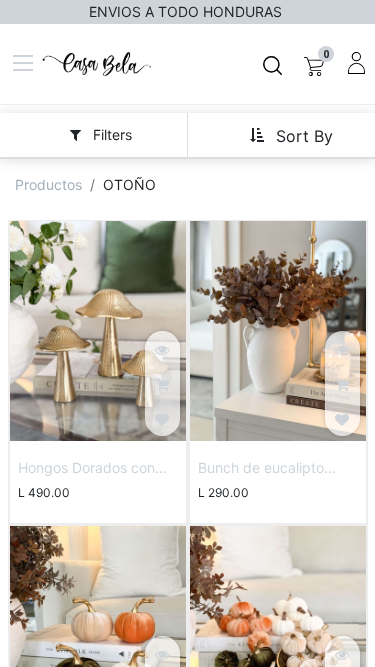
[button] (291, 134)
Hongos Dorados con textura (86, 469)
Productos (48, 184)
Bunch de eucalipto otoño (261, 469)
